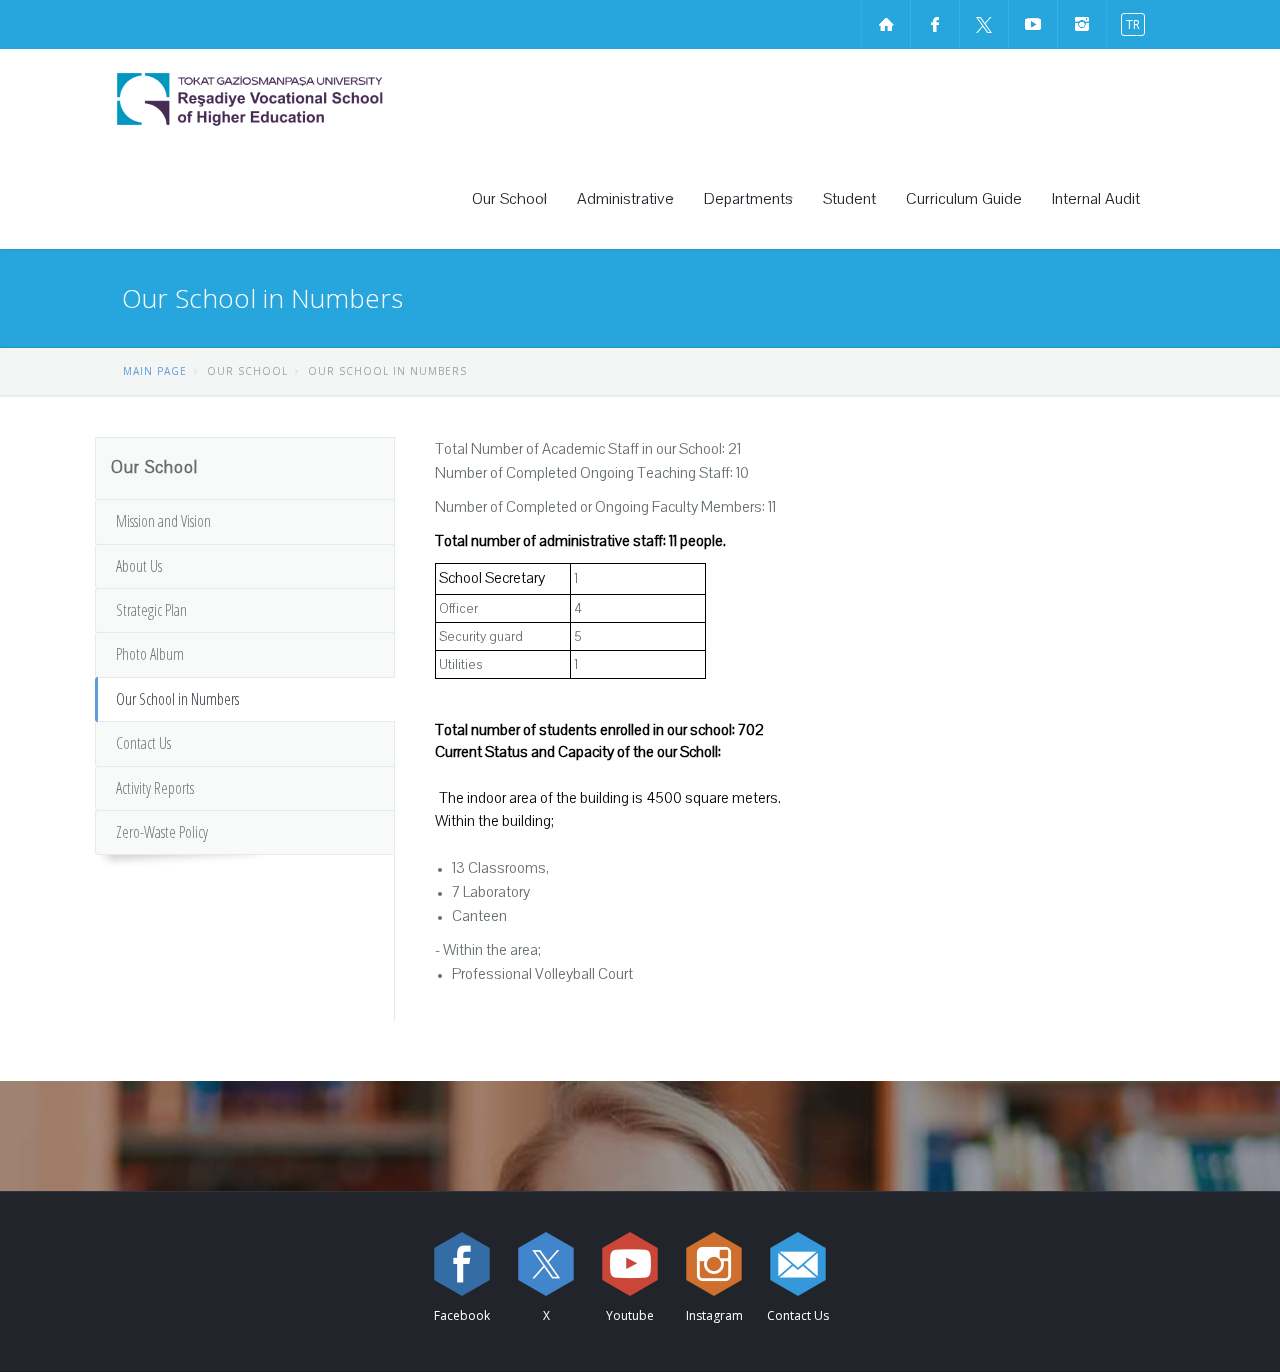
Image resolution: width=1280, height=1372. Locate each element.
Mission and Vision (163, 521)
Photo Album (150, 654)
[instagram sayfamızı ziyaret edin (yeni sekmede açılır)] (1082, 24)
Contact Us (143, 743)
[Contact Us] (798, 1264)
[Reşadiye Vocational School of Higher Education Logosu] (304, 99)
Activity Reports (155, 788)
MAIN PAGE (155, 371)
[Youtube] (630, 1264)
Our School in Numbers (177, 699)
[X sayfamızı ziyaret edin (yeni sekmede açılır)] (984, 24)
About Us (139, 566)
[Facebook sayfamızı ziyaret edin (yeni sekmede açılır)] (935, 24)
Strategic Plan (151, 610)
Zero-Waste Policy (162, 832)
